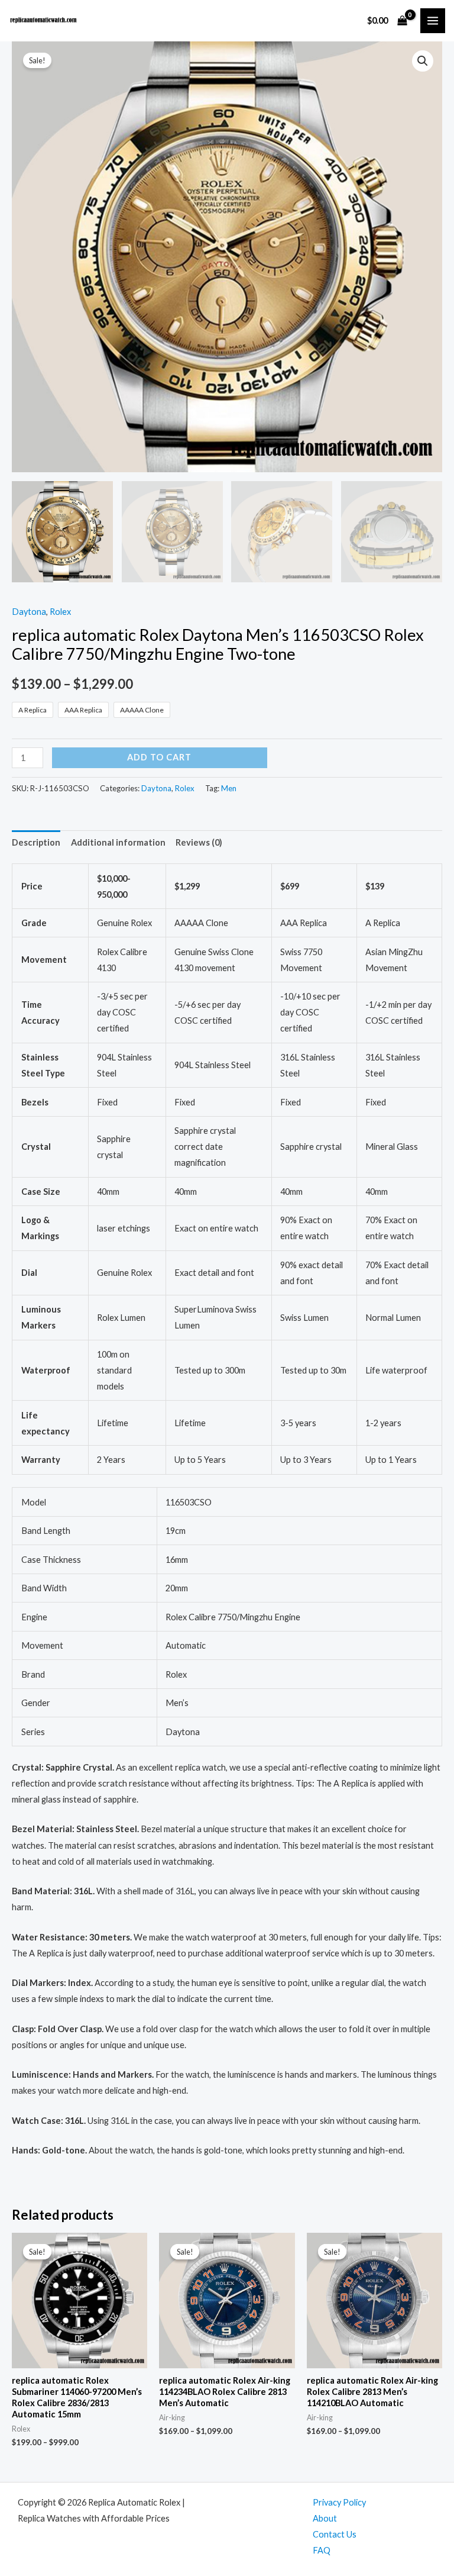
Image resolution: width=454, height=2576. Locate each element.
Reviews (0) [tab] (199, 842)
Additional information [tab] (118, 842)
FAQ (322, 2550)
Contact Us (335, 2534)
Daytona (29, 612)
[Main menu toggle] (433, 21)
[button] (423, 61)
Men (229, 788)
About (325, 2518)
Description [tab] (36, 842)
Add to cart (159, 757)
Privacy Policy (339, 2502)
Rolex (60, 612)
